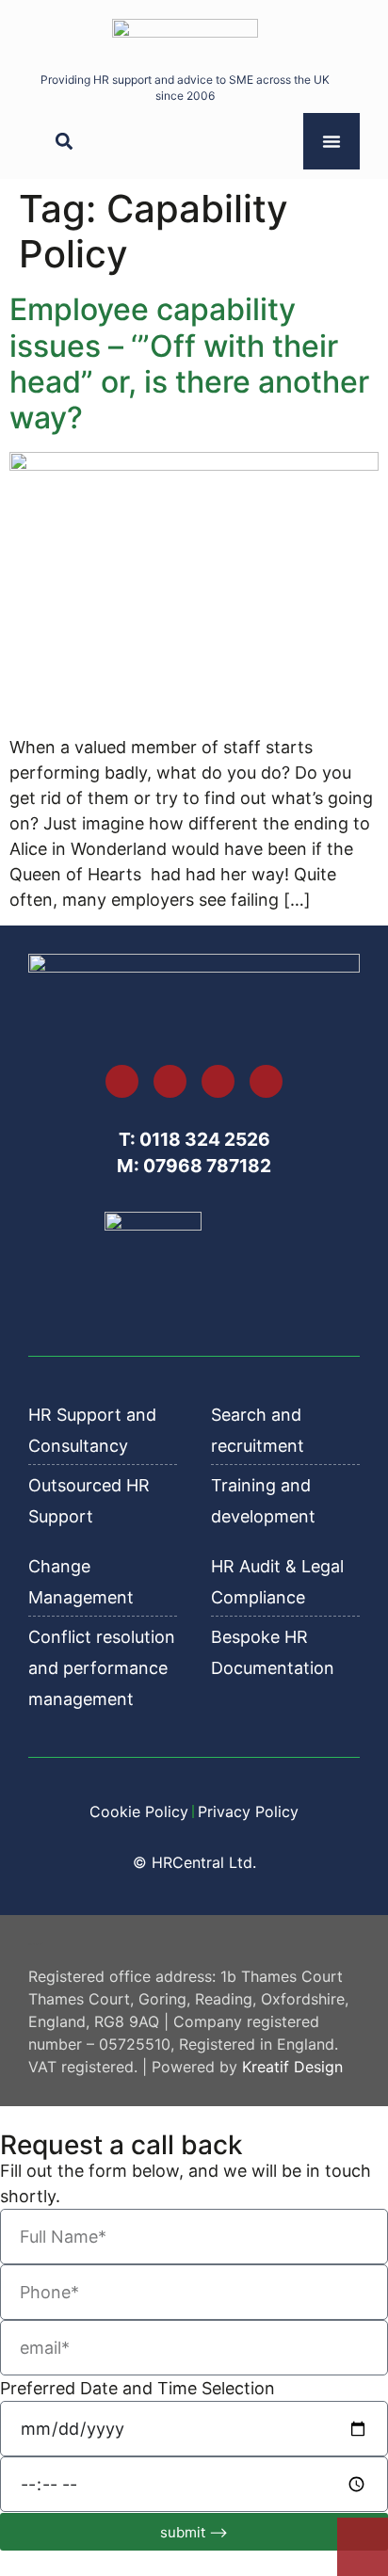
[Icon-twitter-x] (122, 1081)
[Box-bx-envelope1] (218, 1081)
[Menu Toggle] (331, 141)
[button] (64, 142)
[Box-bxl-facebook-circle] (266, 1081)
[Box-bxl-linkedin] (170, 1081)
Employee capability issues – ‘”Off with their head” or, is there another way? (189, 363)
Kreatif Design (292, 2067)
